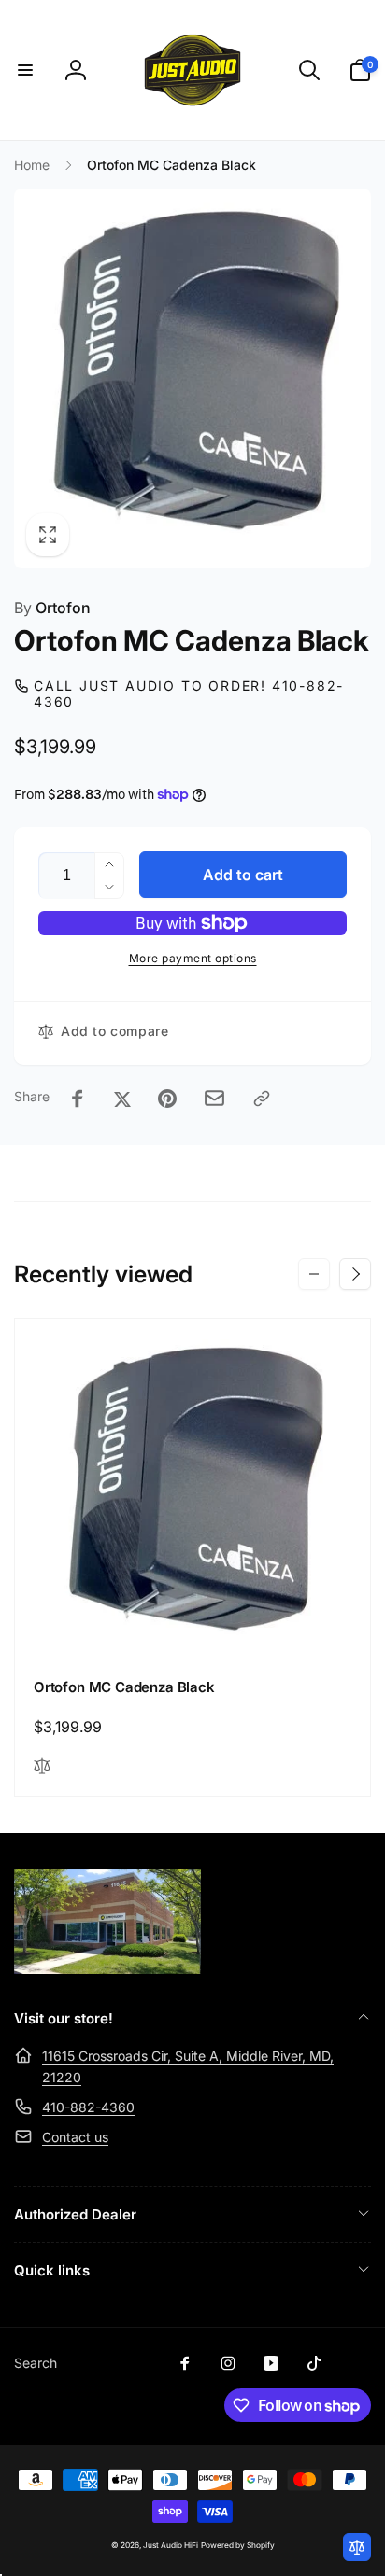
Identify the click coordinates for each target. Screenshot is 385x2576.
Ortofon (52, 608)
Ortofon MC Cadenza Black (124, 1687)
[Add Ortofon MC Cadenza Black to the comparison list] (42, 1767)
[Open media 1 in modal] (192, 378)
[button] (25, 70)
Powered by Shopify (238, 2545)
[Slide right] (355, 1274)
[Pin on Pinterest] (167, 1099)
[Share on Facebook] (78, 1099)
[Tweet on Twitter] (122, 1099)
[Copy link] (262, 1099)
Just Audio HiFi (171, 2545)
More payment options (193, 958)
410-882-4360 (88, 2107)
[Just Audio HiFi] (107, 1968)
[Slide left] (314, 1274)
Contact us (75, 2137)
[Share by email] (214, 1098)
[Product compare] (357, 2547)
